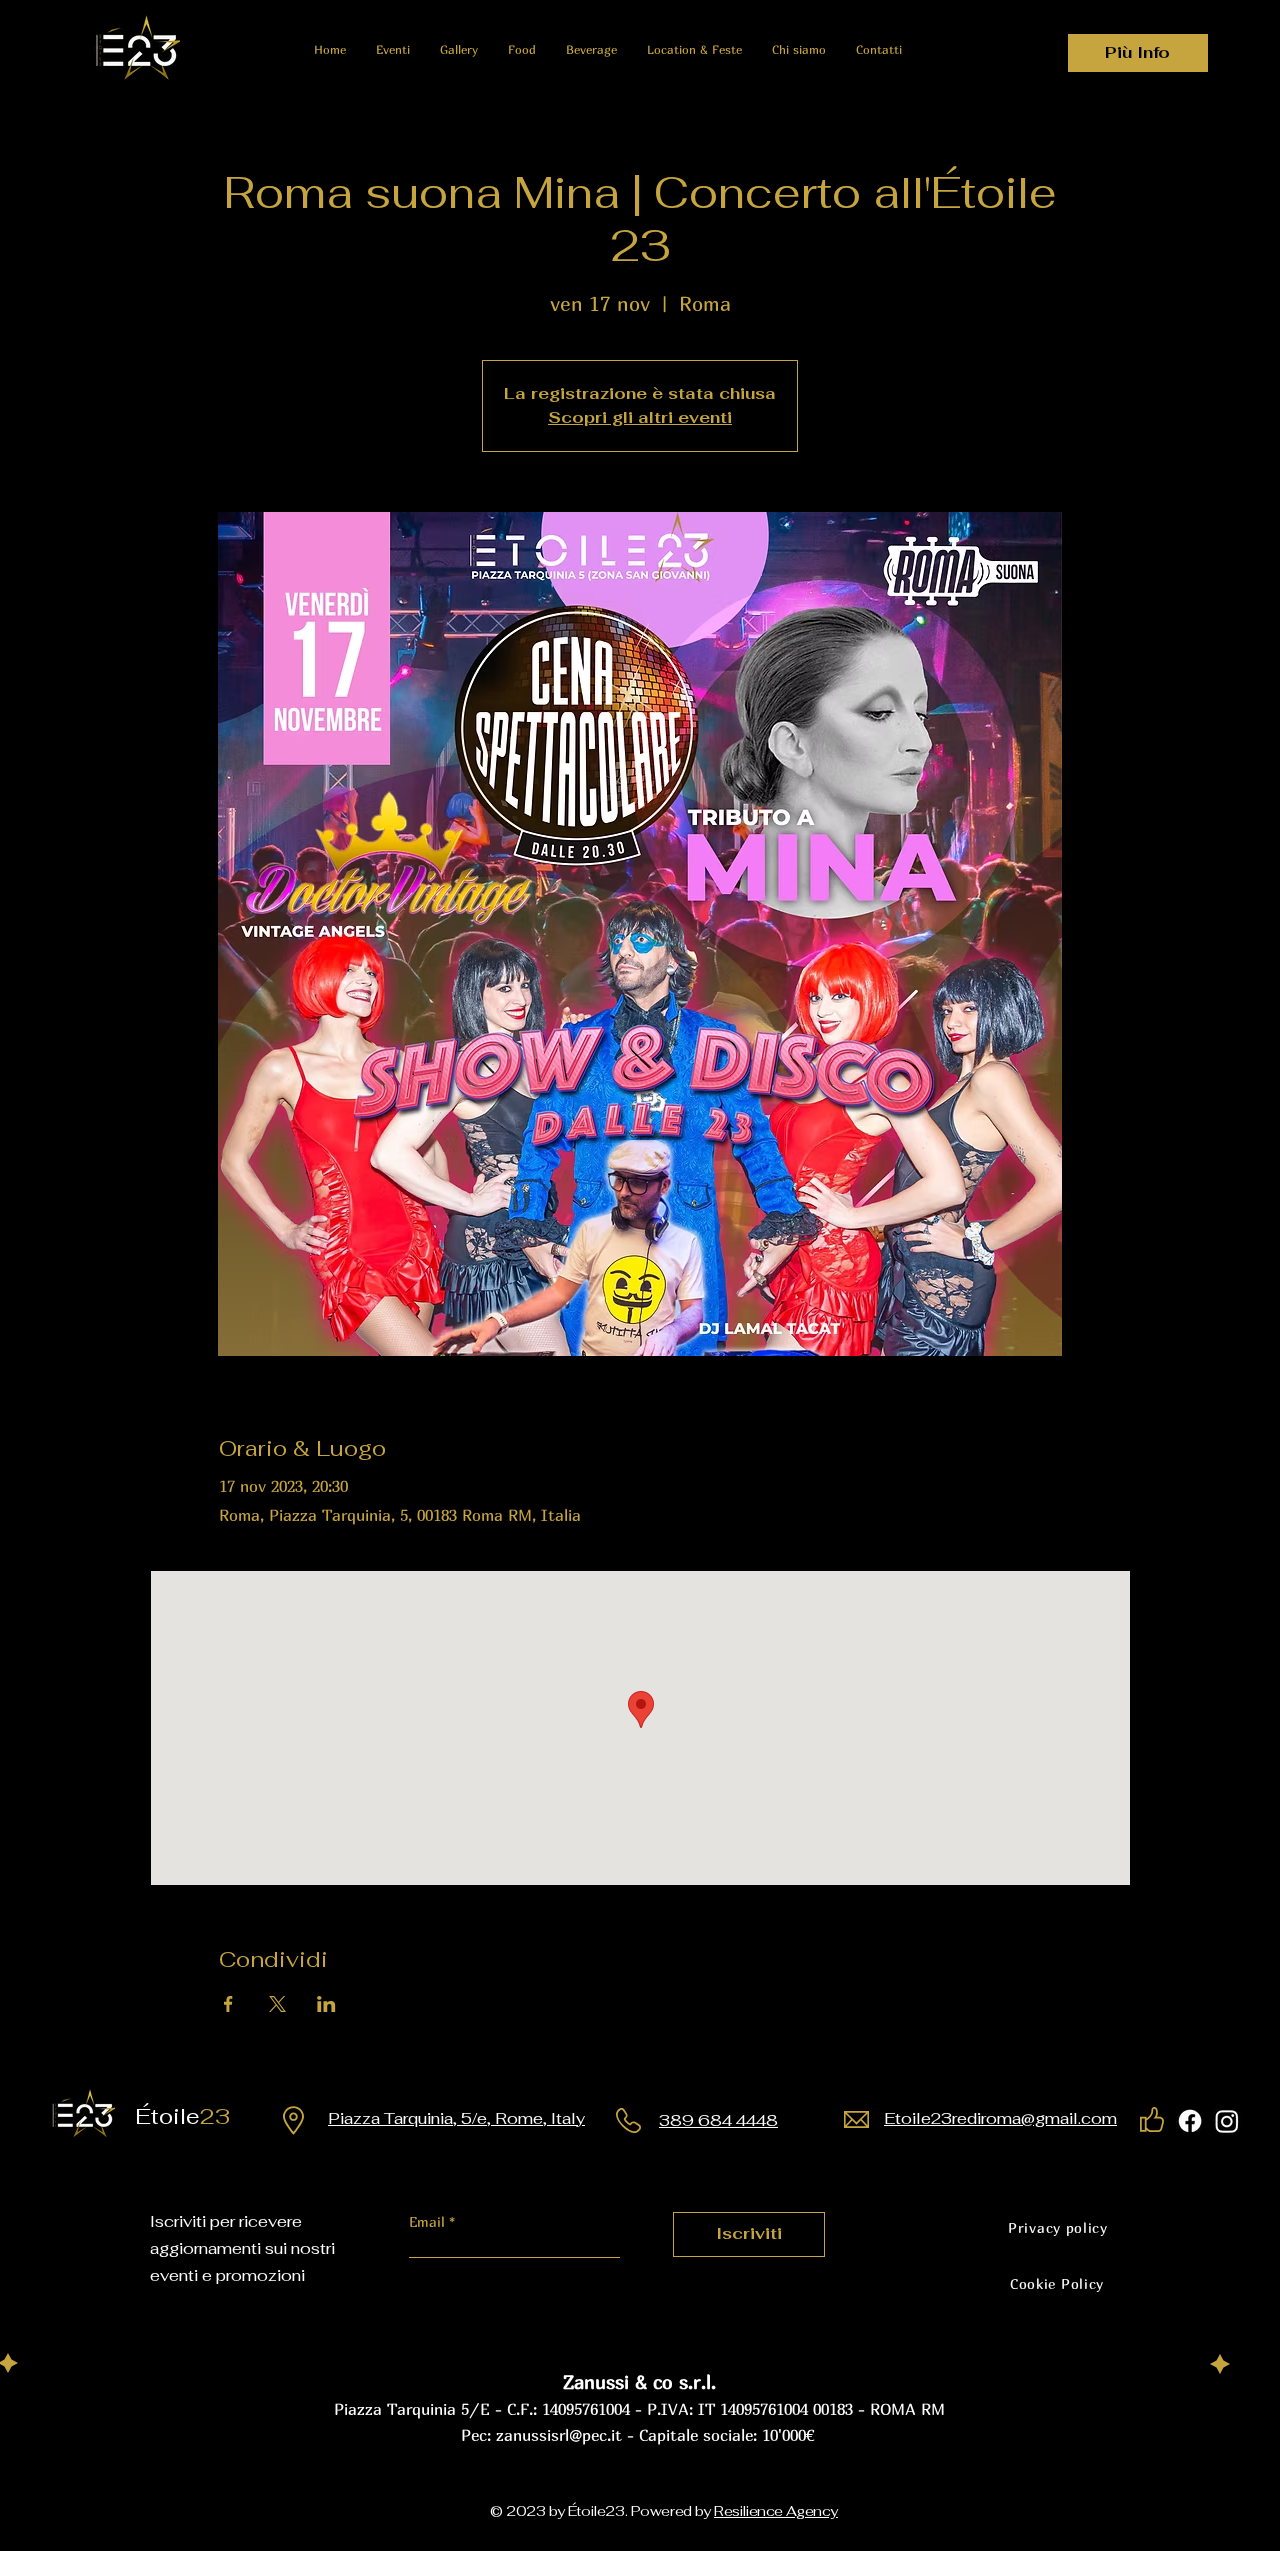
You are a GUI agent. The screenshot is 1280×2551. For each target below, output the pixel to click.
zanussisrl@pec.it (559, 2435)
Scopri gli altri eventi (640, 417)
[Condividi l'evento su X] (277, 2004)
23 (190, 2116)
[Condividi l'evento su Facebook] (228, 2004)
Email (429, 2222)
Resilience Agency (776, 2511)
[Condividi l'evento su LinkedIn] (326, 2004)
